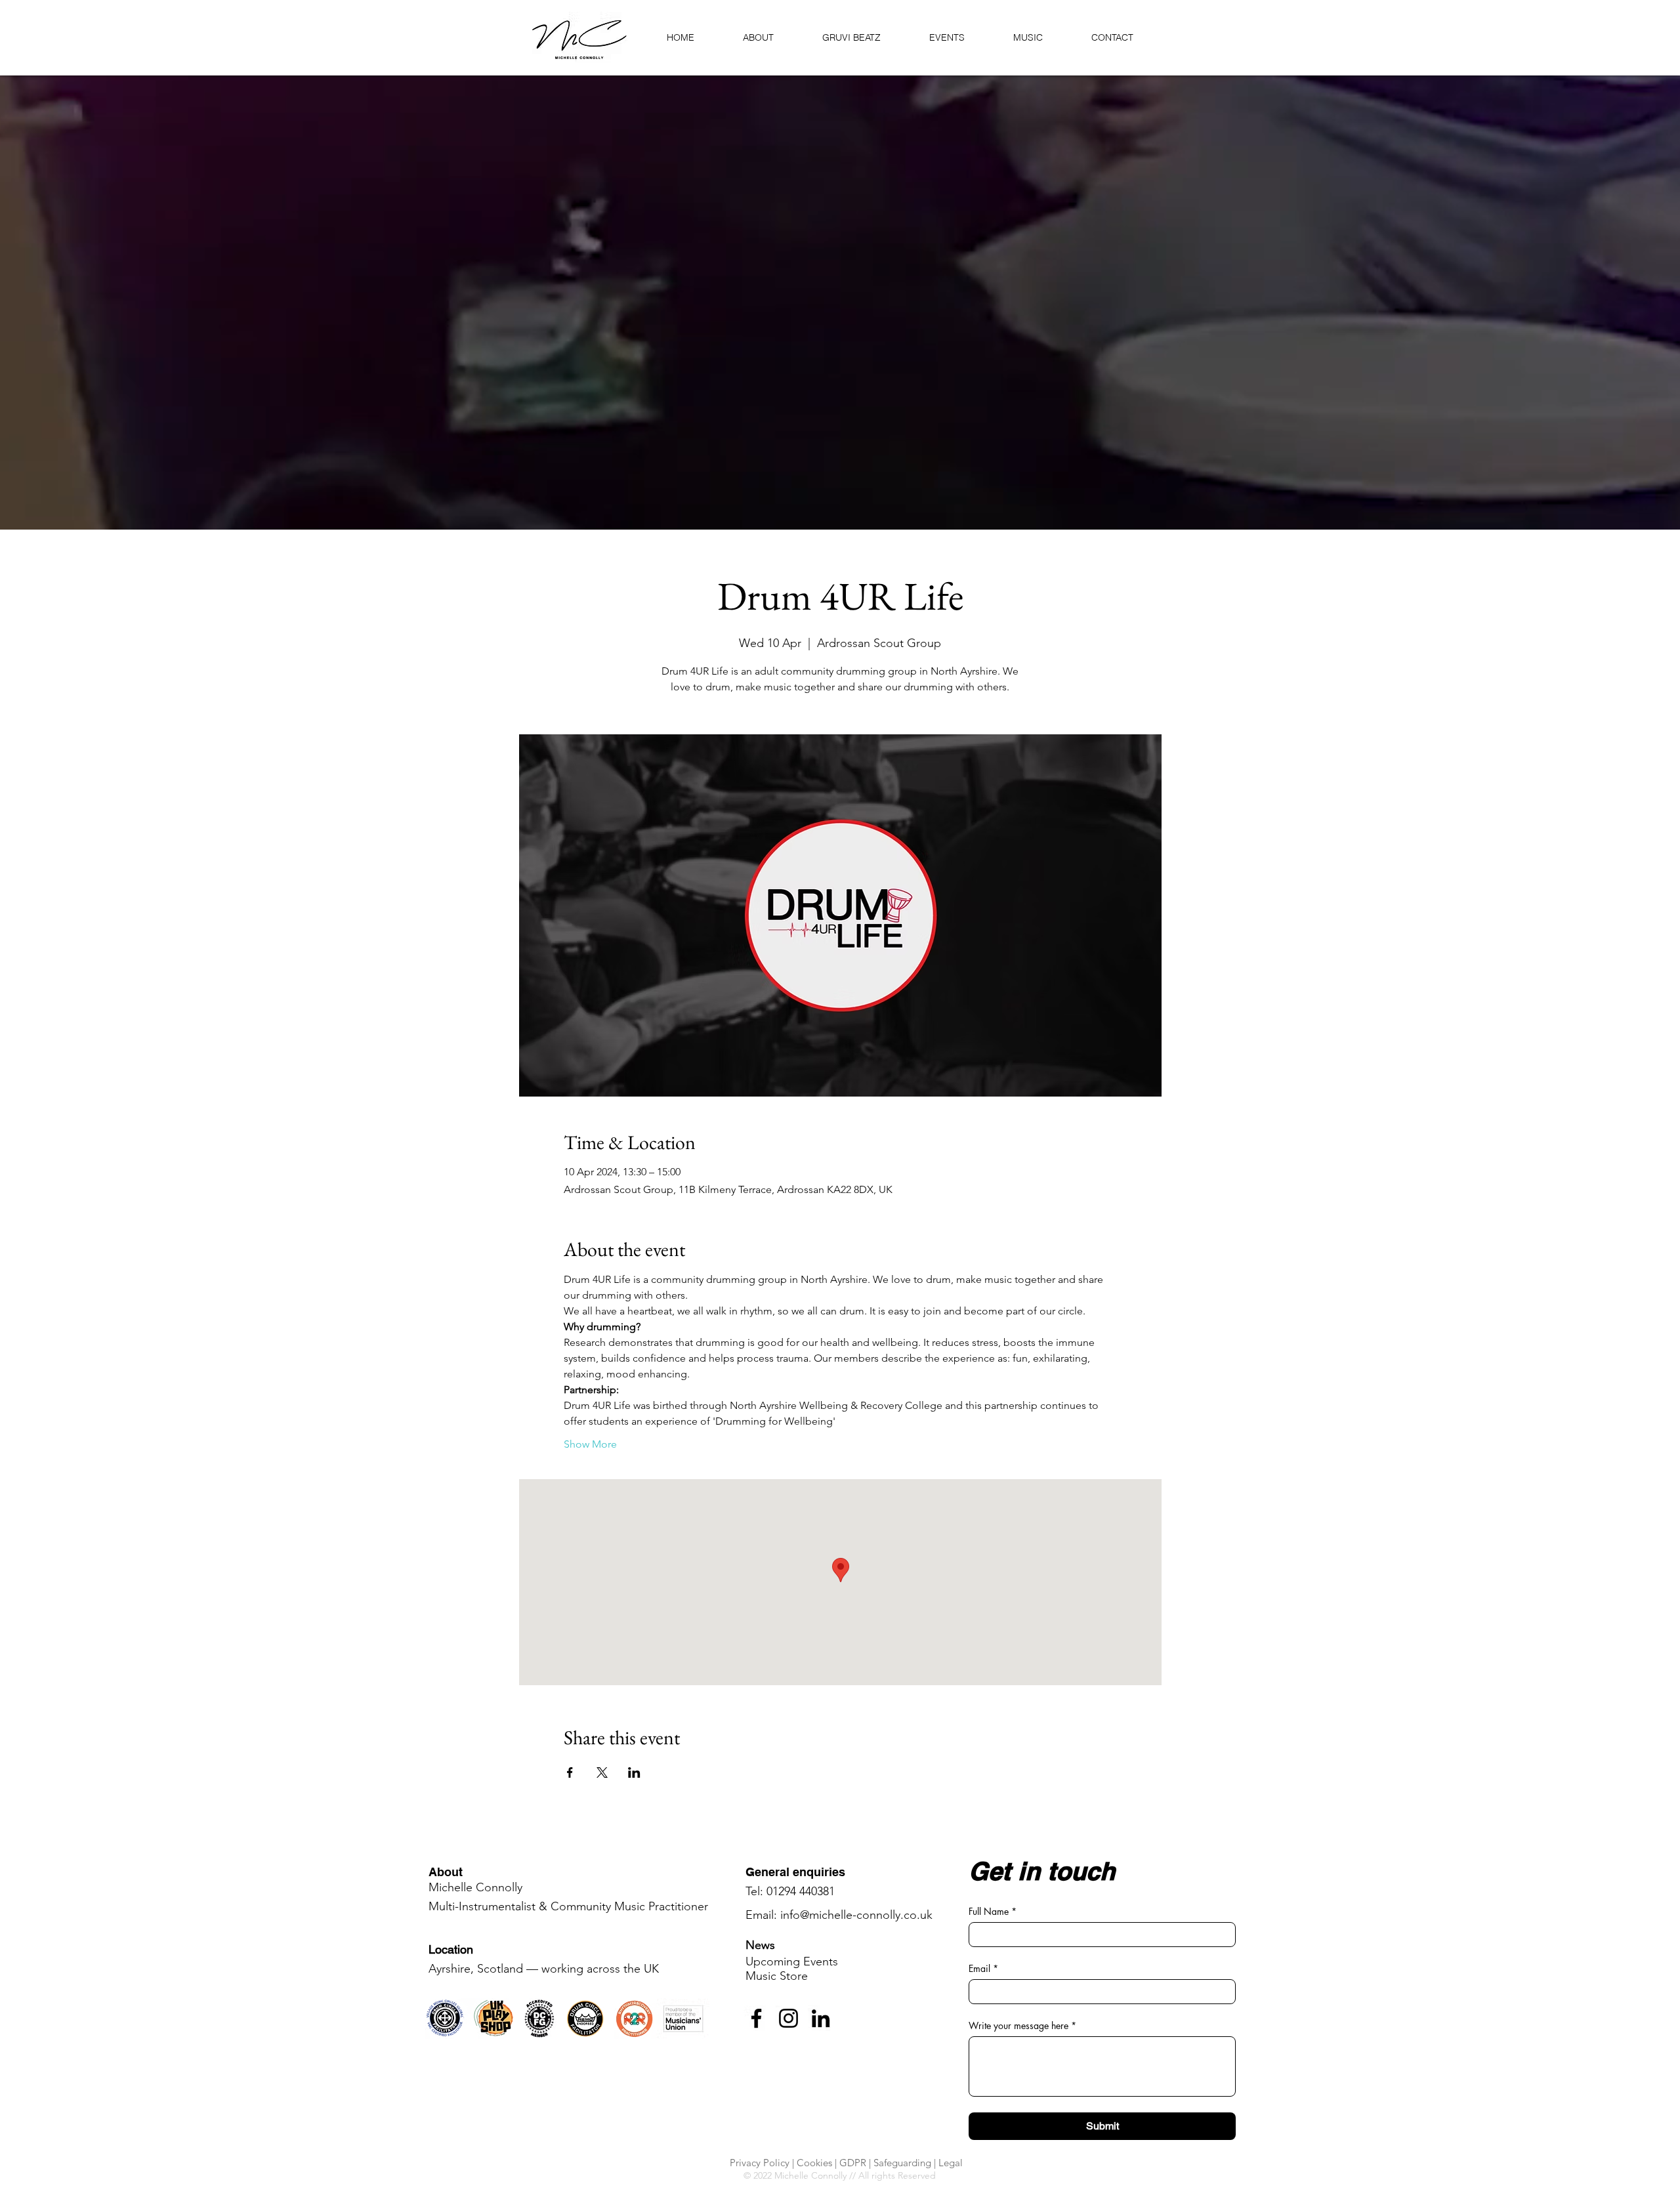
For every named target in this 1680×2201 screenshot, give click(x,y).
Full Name (993, 1911)
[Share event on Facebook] (570, 1772)
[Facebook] (756, 2018)
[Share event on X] (602, 1772)
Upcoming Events (792, 1961)
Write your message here (1022, 2025)
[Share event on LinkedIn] (634, 1772)
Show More (590, 1444)
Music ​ (777, 1976)
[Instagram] (788, 2018)
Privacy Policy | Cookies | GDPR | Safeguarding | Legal (846, 2163)
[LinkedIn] (821, 2018)
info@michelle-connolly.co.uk (856, 1915)
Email (983, 1968)
